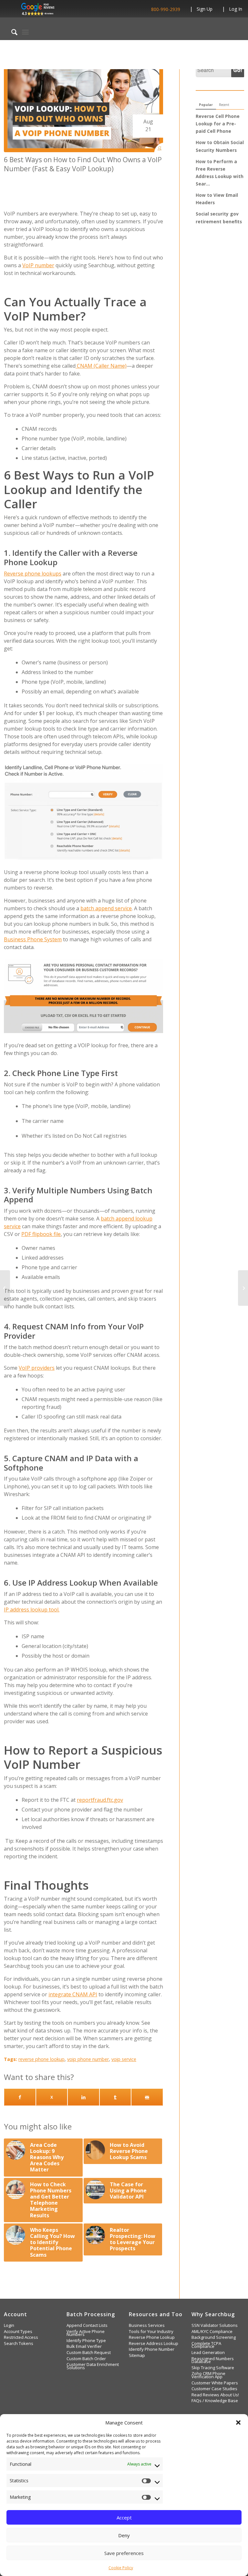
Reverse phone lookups (33, 574)
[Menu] (25, 32)
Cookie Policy (121, 2568)
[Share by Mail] (147, 2097)
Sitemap (137, 2355)
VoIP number (38, 265)
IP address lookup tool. (32, 1610)
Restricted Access (21, 2337)
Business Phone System (33, 939)
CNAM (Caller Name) (101, 366)
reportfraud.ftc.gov (100, 1800)
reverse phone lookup (41, 2059)
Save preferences (124, 2553)
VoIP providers (37, 1368)
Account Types (18, 2332)
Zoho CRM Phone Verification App (208, 2375)
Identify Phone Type (86, 2341)
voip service (124, 2059)
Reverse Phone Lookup (152, 2337)
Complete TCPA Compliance (206, 2345)
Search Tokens (19, 2344)
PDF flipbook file (41, 1234)
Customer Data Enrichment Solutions (93, 2366)
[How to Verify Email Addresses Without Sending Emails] (243, 1288)
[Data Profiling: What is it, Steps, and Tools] (5, 1288)
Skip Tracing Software (213, 2368)
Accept (124, 2518)
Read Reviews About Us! (215, 2395)
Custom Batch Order (86, 2359)
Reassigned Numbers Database (213, 2360)
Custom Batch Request (89, 2353)
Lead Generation (208, 2353)
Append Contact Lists (87, 2325)
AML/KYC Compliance (212, 2332)
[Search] (11, 32)
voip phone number (88, 2059)
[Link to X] (52, 2097)
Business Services (147, 2325)
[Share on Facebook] (20, 2097)
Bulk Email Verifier (84, 2346)
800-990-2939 (166, 9)
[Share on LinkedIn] (83, 2097)
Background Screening (214, 2337)
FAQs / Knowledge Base (215, 2401)
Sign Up (205, 9)
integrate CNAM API (73, 1994)
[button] (238, 2423)
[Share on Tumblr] (115, 2097)
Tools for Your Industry (151, 2332)
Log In (236, 9)
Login (9, 2325)
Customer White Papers (215, 2383)
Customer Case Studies (214, 2389)
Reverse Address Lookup (154, 2344)
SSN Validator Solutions (215, 2325)
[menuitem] (11, 32)
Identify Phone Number (152, 2349)
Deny (124, 2535)
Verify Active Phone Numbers (86, 2333)
